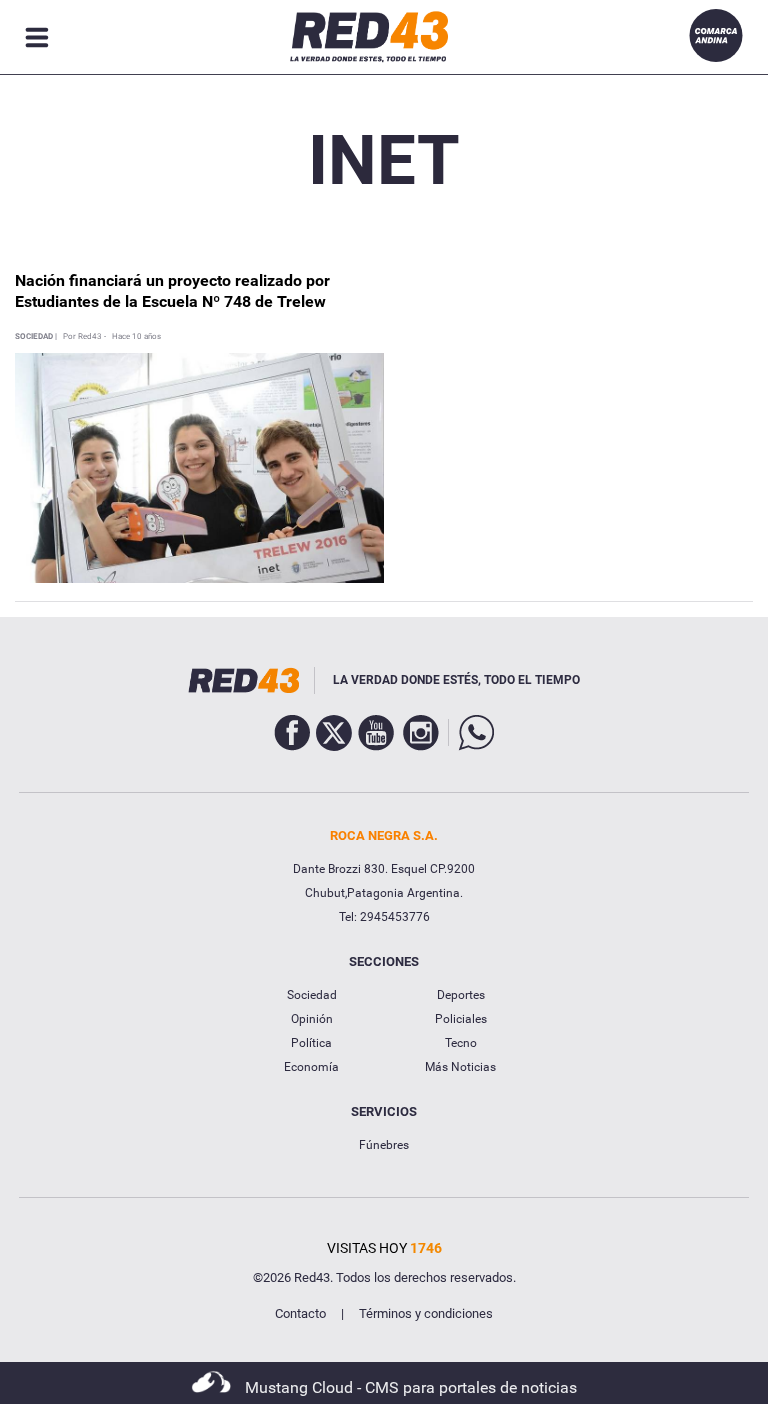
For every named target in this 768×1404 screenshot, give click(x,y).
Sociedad (312, 995)
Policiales (461, 1019)
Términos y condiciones (426, 1313)
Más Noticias (460, 1067)
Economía (311, 1067)
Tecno (461, 1043)
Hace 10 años (136, 337)
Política (311, 1043)
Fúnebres (384, 1145)
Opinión (312, 1019)
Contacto (300, 1313)
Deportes (461, 995)
